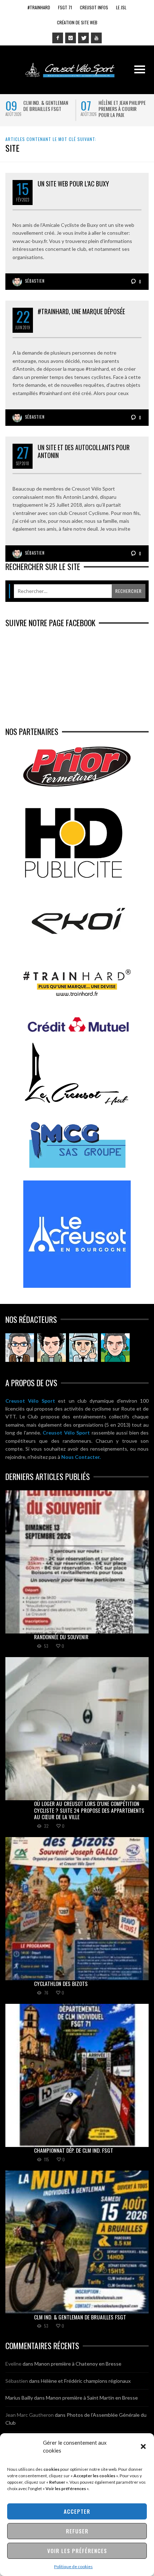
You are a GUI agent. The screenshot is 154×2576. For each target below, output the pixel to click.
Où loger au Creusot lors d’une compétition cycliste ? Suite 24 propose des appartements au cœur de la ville (89, 1810)
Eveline (13, 2364)
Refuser (77, 2531)
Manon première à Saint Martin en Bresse (92, 2398)
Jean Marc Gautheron (30, 2415)
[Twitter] (83, 38)
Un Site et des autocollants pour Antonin (84, 451)
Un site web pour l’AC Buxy (73, 184)
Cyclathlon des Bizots (61, 1983)
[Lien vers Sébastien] (52, 1348)
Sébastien (35, 281)
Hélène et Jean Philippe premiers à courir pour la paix (122, 109)
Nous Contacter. (81, 1457)
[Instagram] (71, 38)
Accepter (77, 2511)
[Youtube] (96, 38)
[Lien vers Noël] (20, 1348)
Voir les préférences (77, 2551)
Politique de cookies (73, 2567)
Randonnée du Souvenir (61, 1637)
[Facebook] (58, 38)
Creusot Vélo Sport (30, 1401)
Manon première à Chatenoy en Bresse (78, 2364)
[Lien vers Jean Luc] (83, 1348)
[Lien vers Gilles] (115, 1348)
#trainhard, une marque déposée (81, 311)
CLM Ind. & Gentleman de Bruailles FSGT (46, 106)
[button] (143, 2446)
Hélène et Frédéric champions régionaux (86, 2381)
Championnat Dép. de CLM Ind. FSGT (74, 2150)
